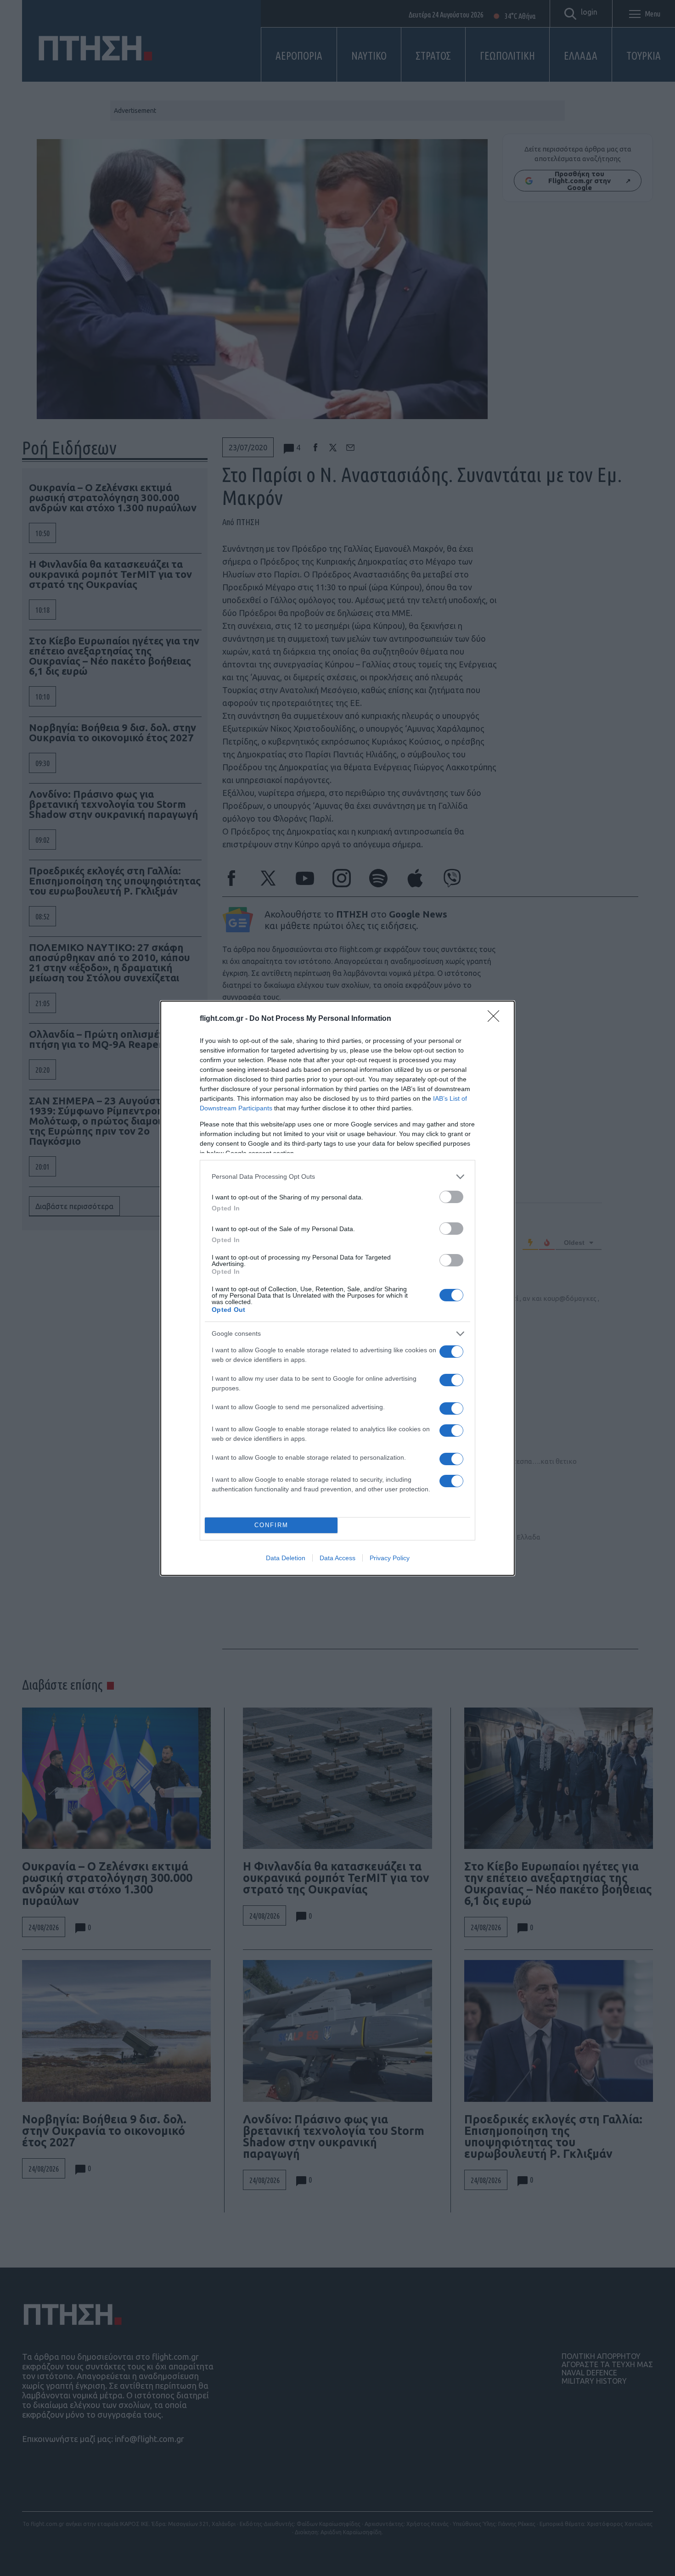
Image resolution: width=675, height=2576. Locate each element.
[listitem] (337, 1177)
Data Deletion (286, 1558)
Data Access (337, 1558)
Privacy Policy (390, 1558)
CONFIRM (271, 1525)
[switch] (451, 1197)
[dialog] (337, 1288)
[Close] (496, 1019)
